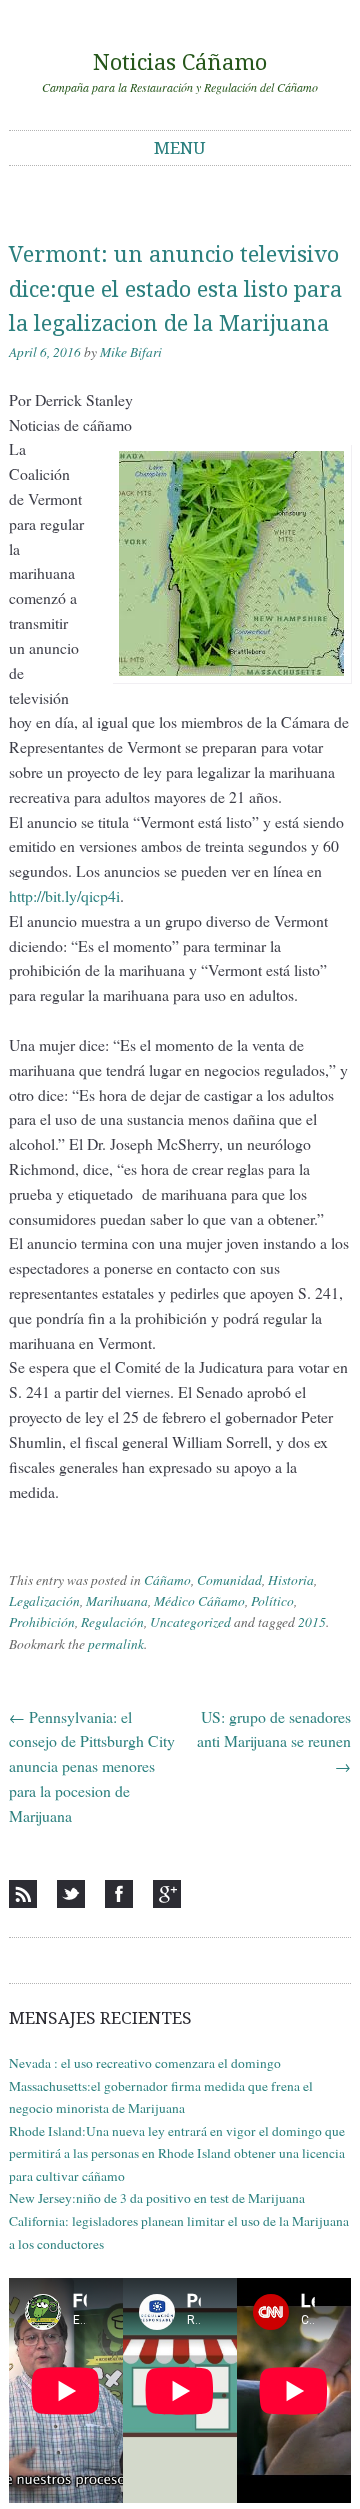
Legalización (44, 1601)
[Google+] (167, 1894)
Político (272, 1601)
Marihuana (117, 1601)
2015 (312, 1622)
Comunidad (229, 1580)
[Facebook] (119, 1894)
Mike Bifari (131, 352)
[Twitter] (71, 1894)
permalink (116, 1644)
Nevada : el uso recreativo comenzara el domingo (145, 2063)
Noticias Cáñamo (180, 62)
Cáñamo (167, 1580)
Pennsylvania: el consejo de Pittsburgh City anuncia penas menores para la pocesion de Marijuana (92, 1766)
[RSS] (23, 1894)
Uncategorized (190, 1622)
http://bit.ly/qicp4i (64, 895)
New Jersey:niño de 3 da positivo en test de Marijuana (157, 2198)
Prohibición (42, 1622)
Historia (291, 1580)
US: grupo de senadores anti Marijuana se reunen (274, 1741)
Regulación (112, 1622)
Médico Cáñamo (199, 1601)
